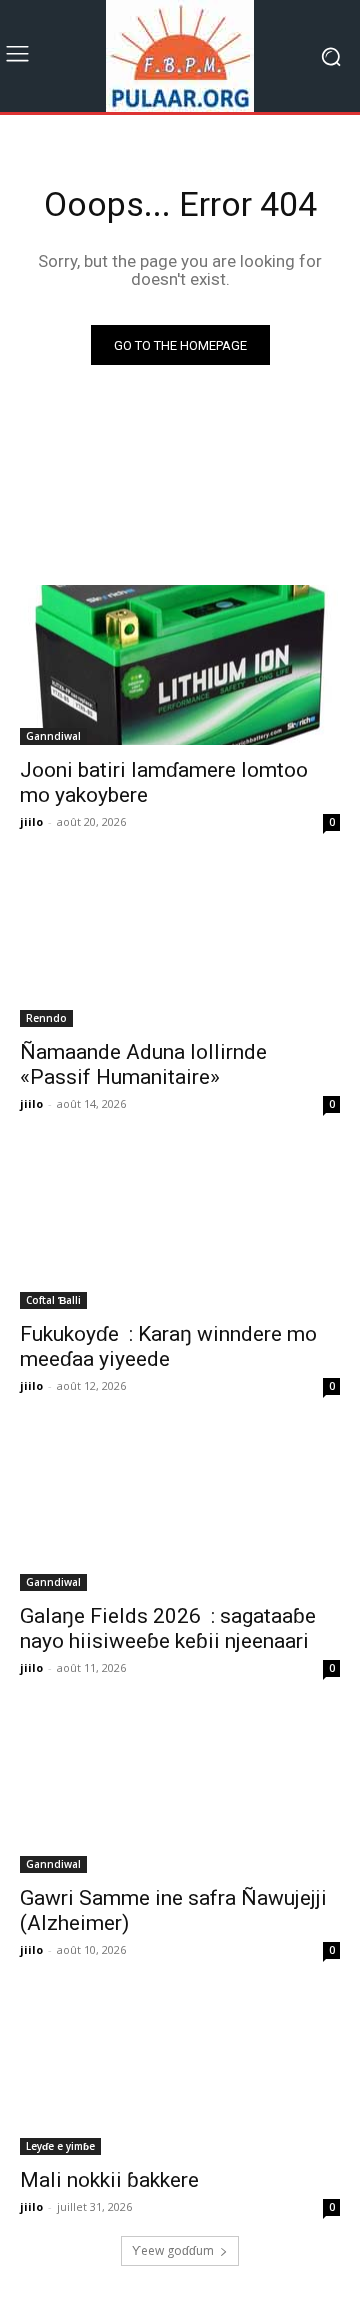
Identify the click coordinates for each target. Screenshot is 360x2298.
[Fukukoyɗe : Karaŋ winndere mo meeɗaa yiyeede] (180, 1229)
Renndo (46, 1018)
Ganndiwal (53, 736)
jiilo (31, 821)
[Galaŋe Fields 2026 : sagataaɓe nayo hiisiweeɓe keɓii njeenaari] (180, 1511)
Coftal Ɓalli (53, 1300)
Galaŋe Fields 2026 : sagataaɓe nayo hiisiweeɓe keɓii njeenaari (168, 1628)
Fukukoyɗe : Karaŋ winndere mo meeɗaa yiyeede (168, 1346)
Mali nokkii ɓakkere (109, 2180)
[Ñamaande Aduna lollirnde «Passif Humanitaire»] (180, 947)
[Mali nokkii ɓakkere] (180, 2075)
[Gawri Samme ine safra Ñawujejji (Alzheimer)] (180, 1793)
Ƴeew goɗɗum (173, 2250)
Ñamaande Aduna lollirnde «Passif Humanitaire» (143, 1064)
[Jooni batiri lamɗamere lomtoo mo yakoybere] (180, 665)
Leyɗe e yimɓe (60, 2146)
